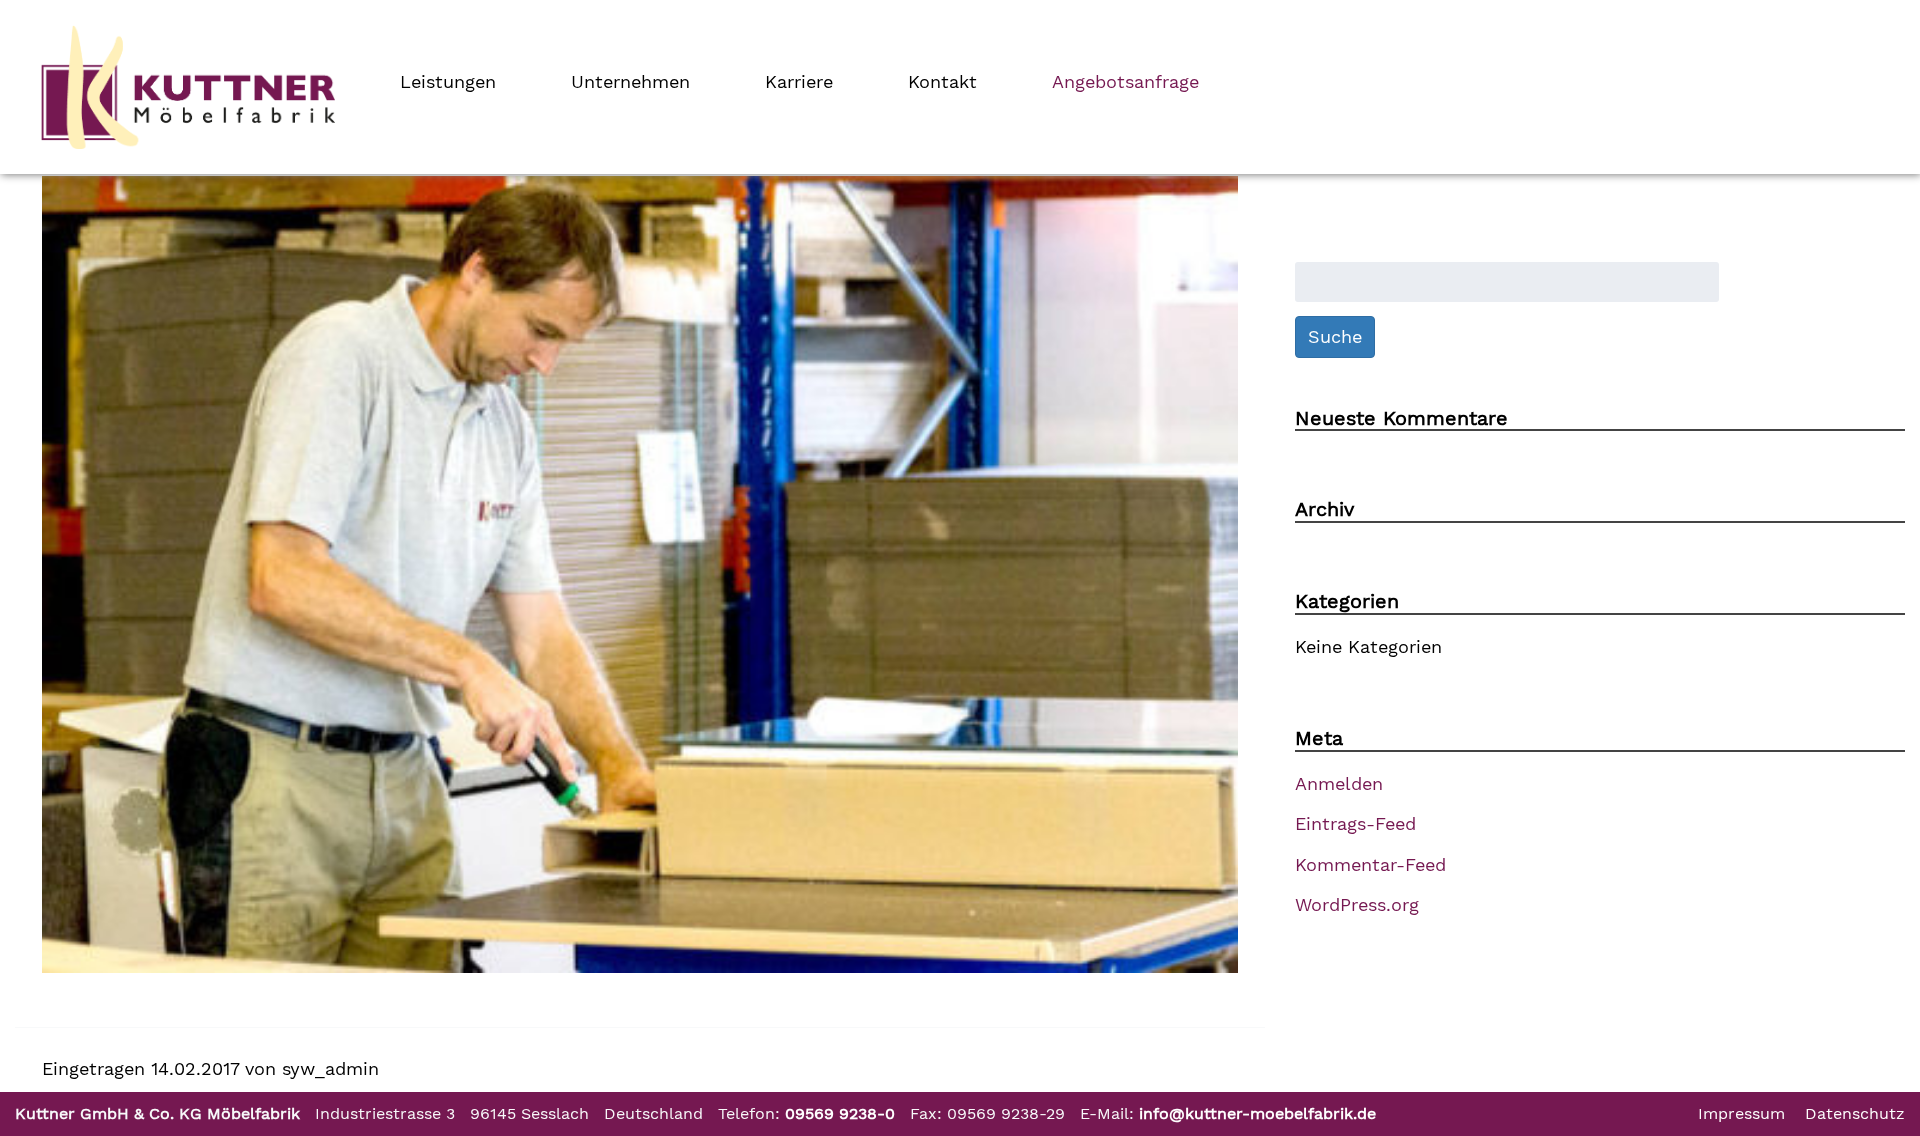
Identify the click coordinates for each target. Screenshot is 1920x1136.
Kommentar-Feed (1370, 864)
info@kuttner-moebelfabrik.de (1257, 1113)
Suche (1335, 336)
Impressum (1741, 1113)
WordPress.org (1357, 904)
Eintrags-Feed (1355, 823)
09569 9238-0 (840, 1113)
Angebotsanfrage (1125, 81)
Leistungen (448, 81)
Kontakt (942, 81)
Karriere (799, 81)
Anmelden (1339, 783)
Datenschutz (1855, 1113)
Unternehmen (630, 81)
